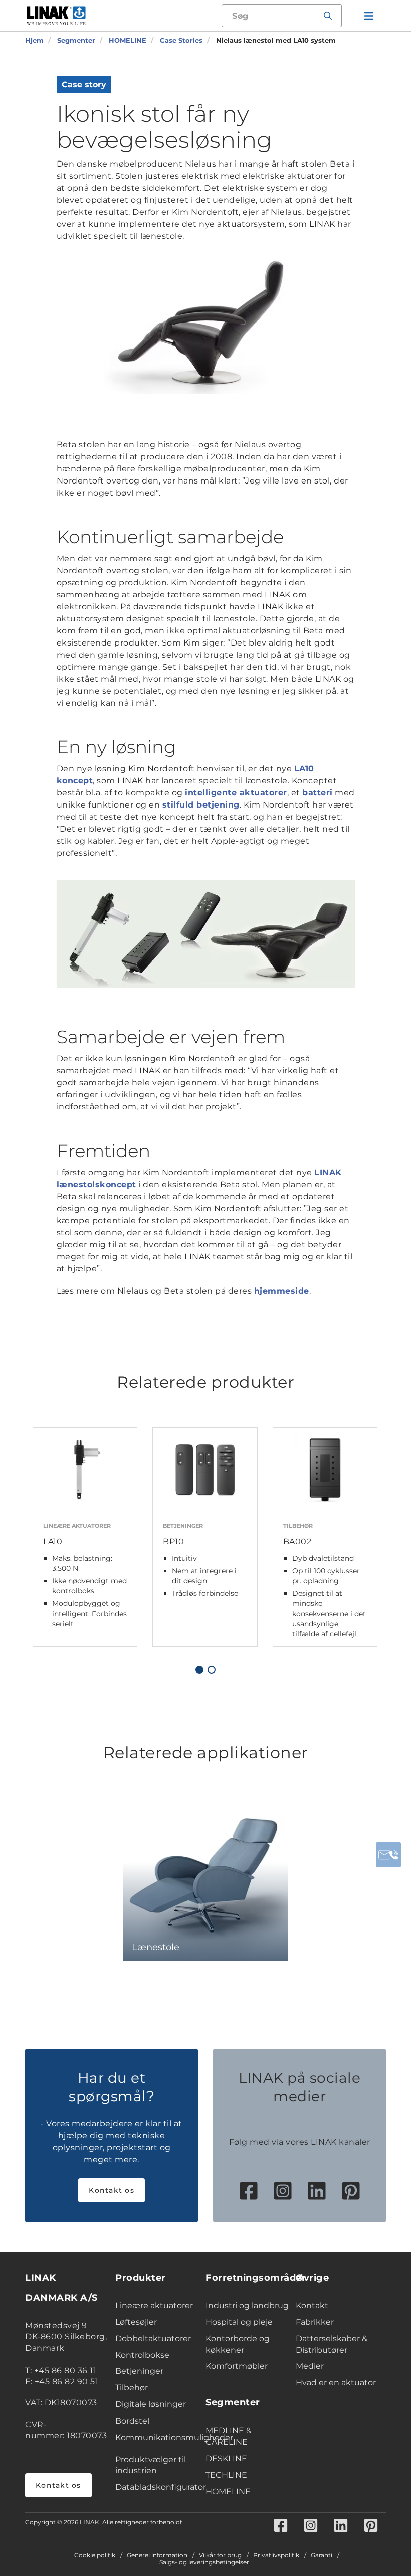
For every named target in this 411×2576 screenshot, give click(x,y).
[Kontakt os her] (388, 1855)
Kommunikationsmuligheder (158, 2437)
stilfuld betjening (201, 805)
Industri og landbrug (247, 2305)
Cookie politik (95, 2555)
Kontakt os (112, 2190)
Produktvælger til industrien (151, 2465)
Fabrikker (315, 2322)
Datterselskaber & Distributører (332, 2344)
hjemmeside (282, 1291)
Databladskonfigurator (158, 2487)
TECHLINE (226, 2475)
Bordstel (132, 2421)
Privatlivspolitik (276, 2555)
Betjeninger (139, 2371)
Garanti (322, 2555)
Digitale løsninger (151, 2404)
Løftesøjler (136, 2322)
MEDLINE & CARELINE (229, 2436)
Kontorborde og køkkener (238, 2344)
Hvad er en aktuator (336, 2383)
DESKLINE (226, 2458)
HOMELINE (228, 2491)
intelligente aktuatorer (236, 793)
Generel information (157, 2555)
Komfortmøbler (237, 2366)
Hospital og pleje (239, 2322)
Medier (310, 2366)
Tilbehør (132, 2388)
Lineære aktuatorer (154, 2305)
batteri (318, 793)
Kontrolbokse (142, 2355)
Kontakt (312, 2305)
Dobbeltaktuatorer (153, 2339)
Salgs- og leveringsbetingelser (204, 2562)
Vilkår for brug (220, 2555)
